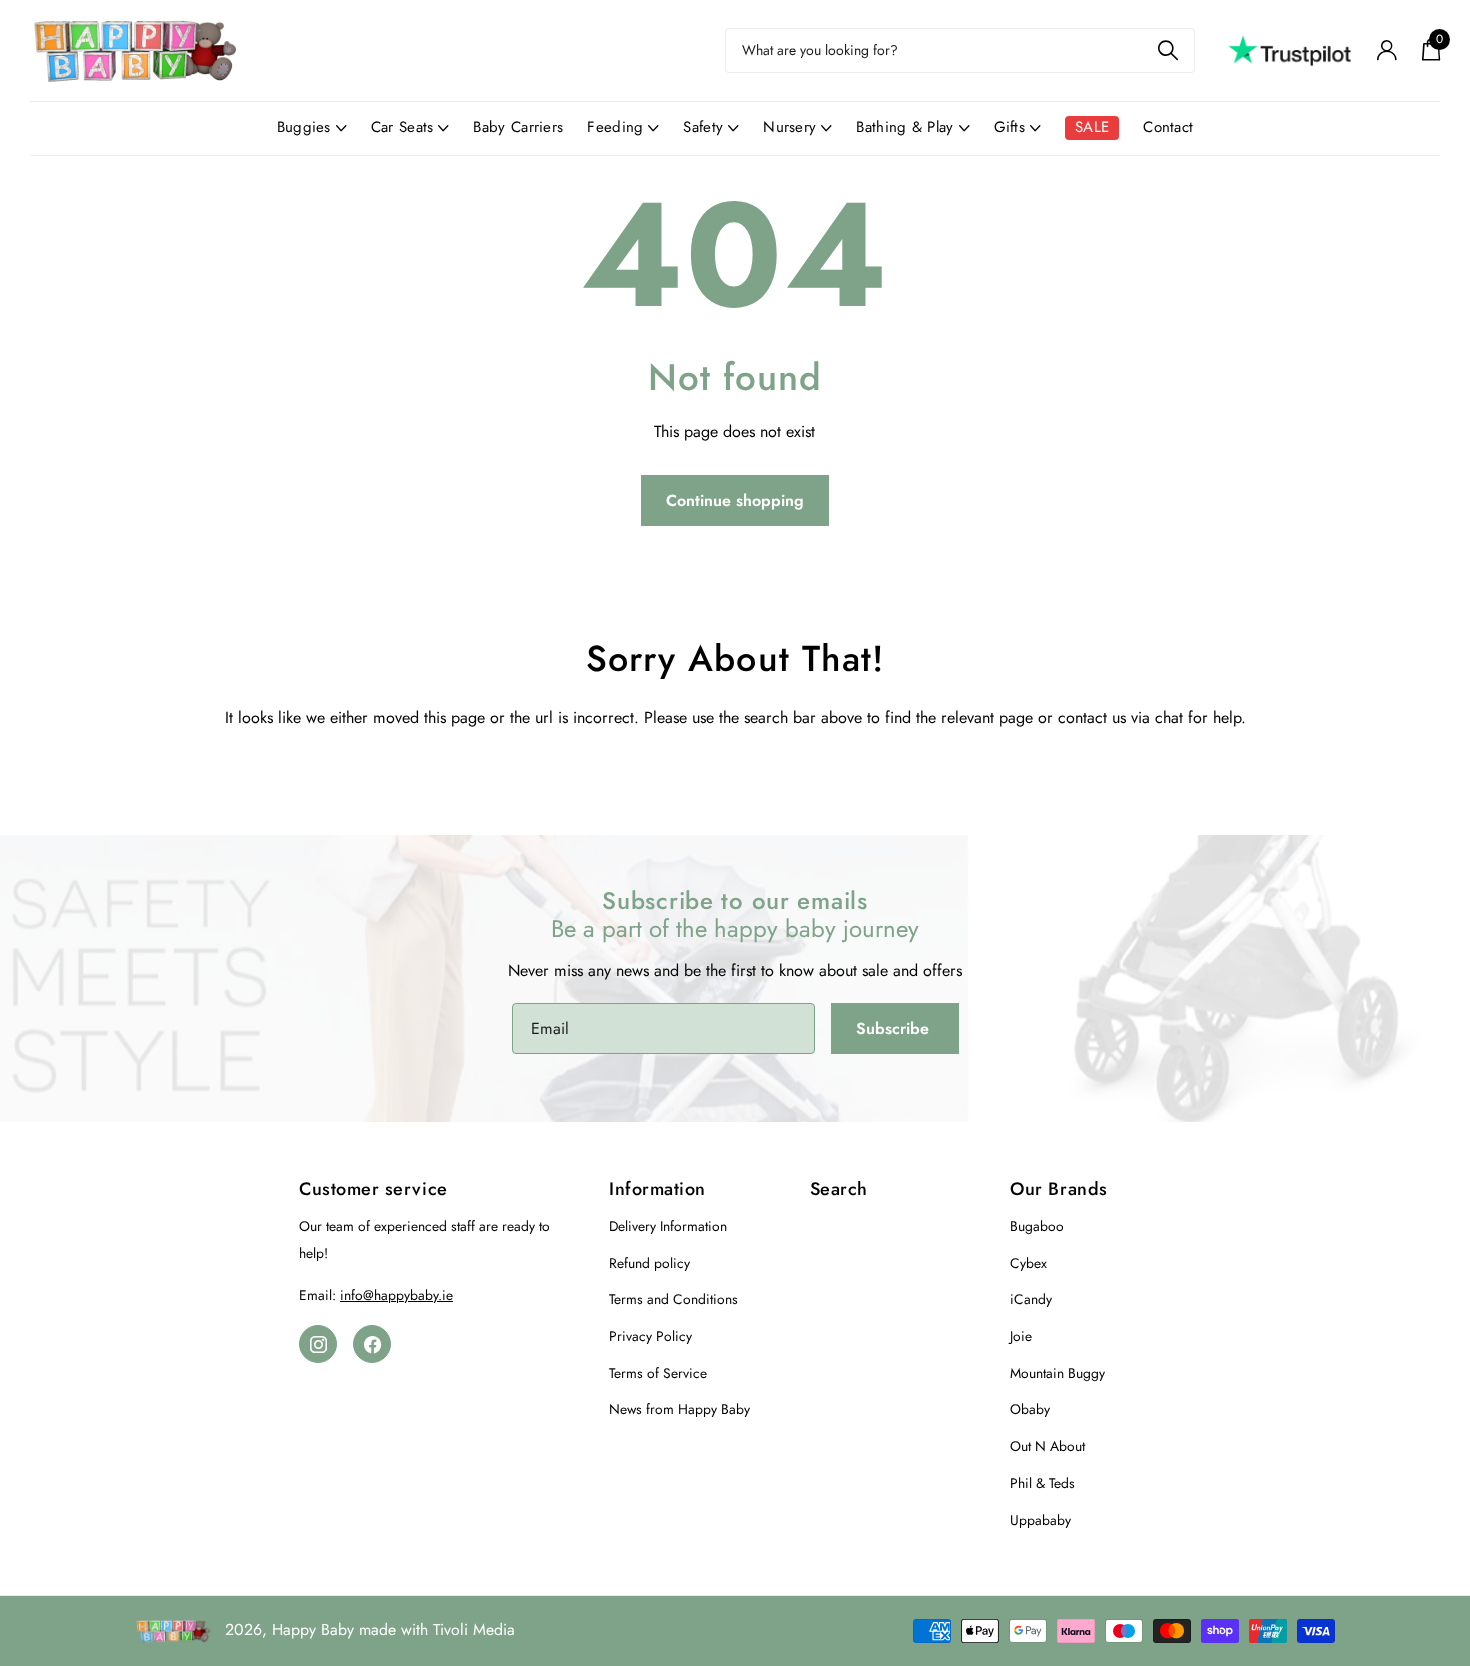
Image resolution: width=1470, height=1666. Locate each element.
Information (657, 1189)
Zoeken (1167, 50)
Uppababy (1040, 1520)
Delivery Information (668, 1226)
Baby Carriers (518, 127)
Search (839, 1189)
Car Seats (402, 127)
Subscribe (895, 1028)
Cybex (1028, 1263)
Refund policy (649, 1263)
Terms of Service (658, 1373)
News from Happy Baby (679, 1409)
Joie (1021, 1336)
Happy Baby (313, 1629)
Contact (1168, 127)
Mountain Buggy (1057, 1373)
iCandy (1031, 1299)
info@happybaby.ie (396, 1295)
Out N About (1047, 1446)
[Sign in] (1386, 50)
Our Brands (1058, 1189)
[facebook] (372, 1344)
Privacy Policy (650, 1336)
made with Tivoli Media (437, 1629)
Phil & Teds (1042, 1483)
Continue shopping (735, 500)
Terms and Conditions (673, 1299)
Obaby (1030, 1409)
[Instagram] (318, 1344)
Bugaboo (1037, 1226)
